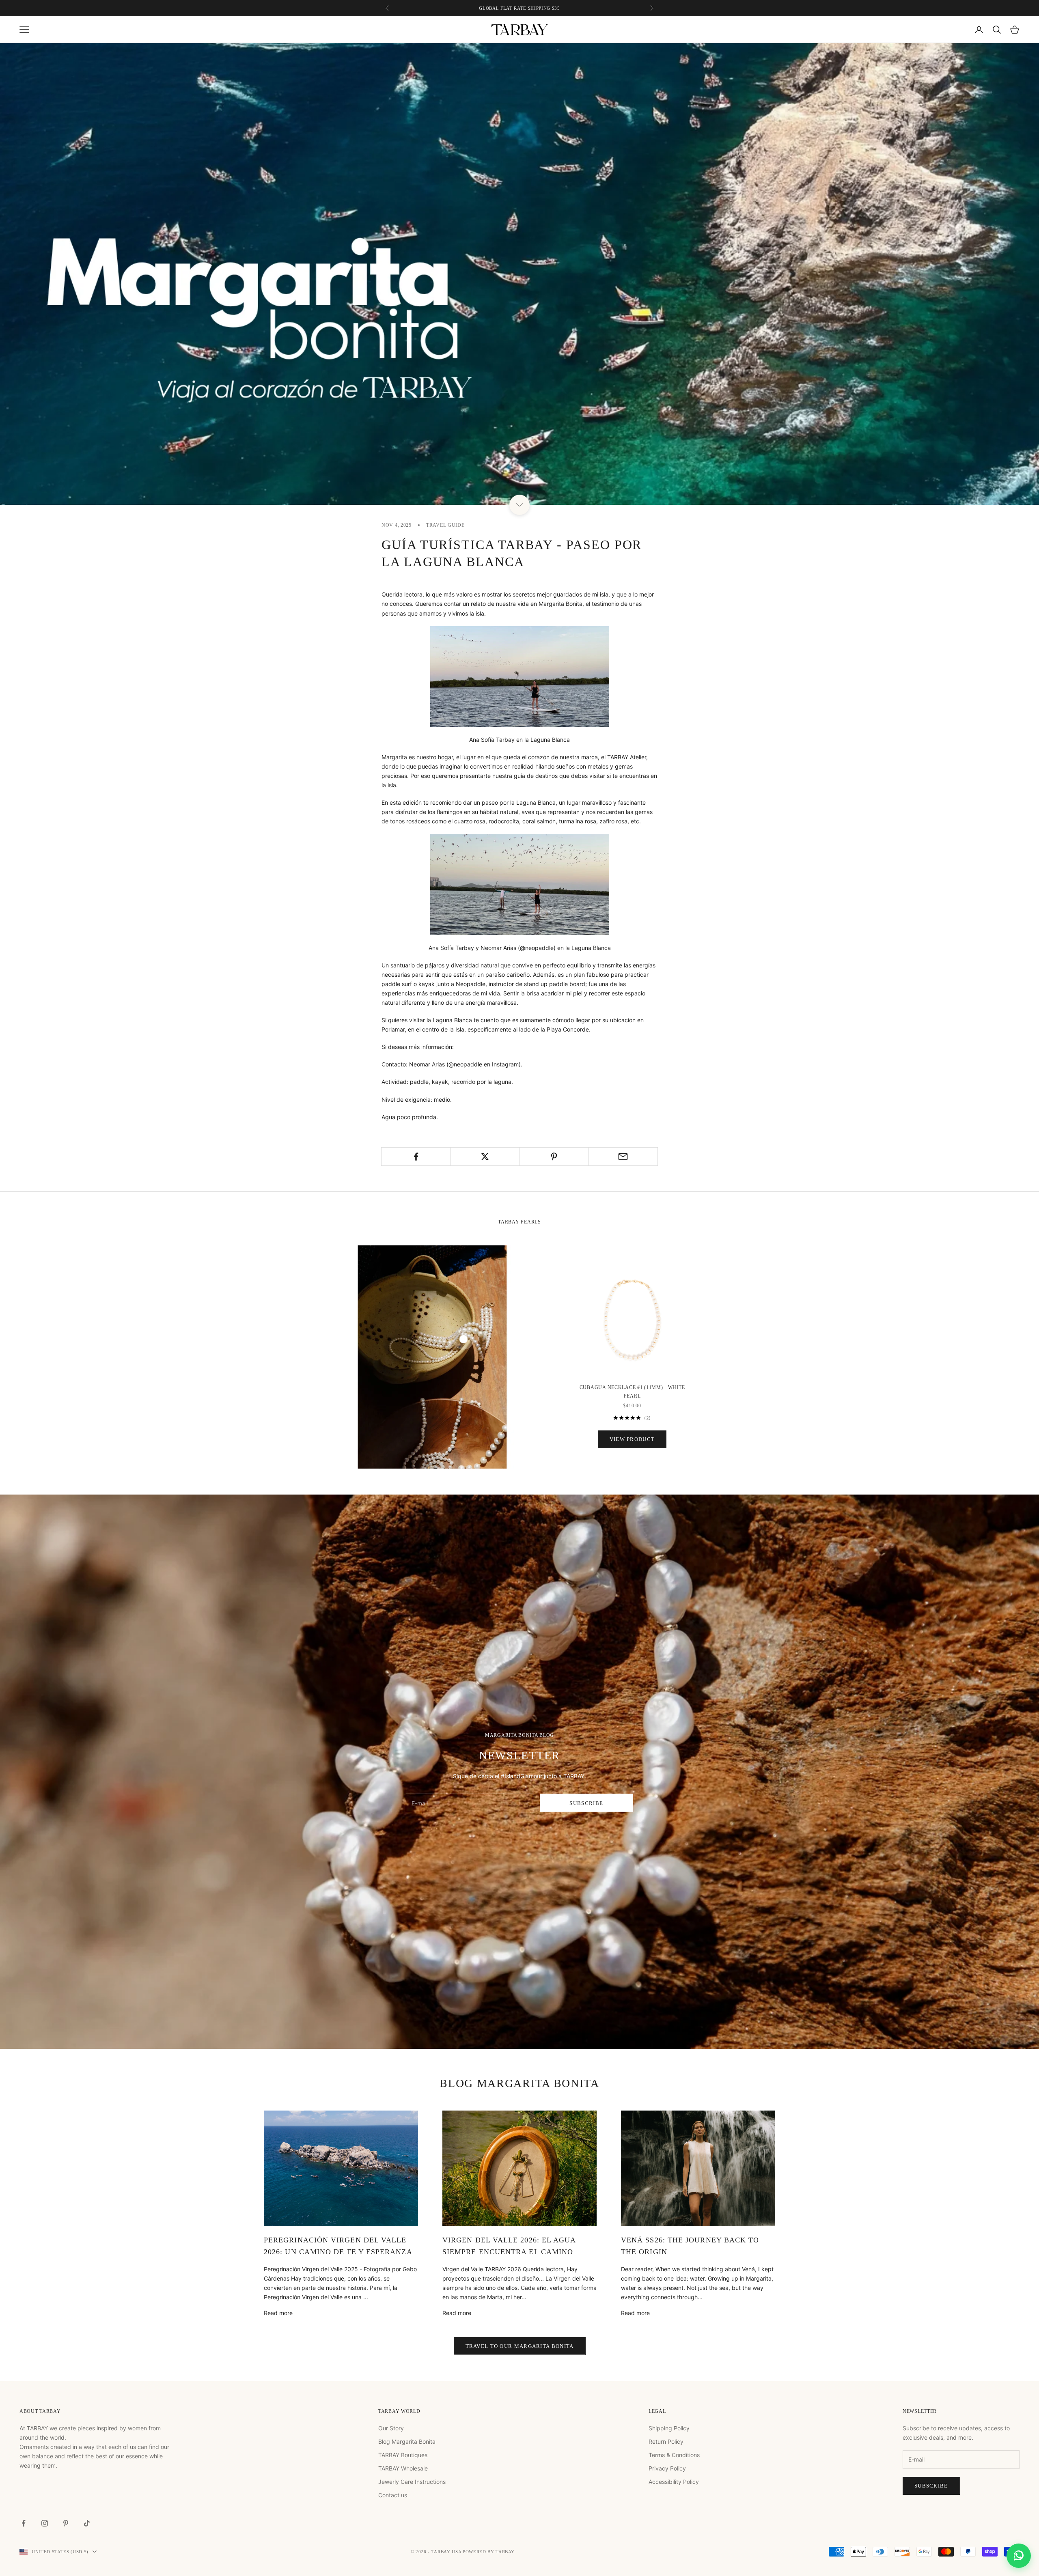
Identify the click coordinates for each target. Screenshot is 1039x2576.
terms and (603, 1328)
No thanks (599, 1316)
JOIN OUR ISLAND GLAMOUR (599, 1303)
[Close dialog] (670, 1182)
